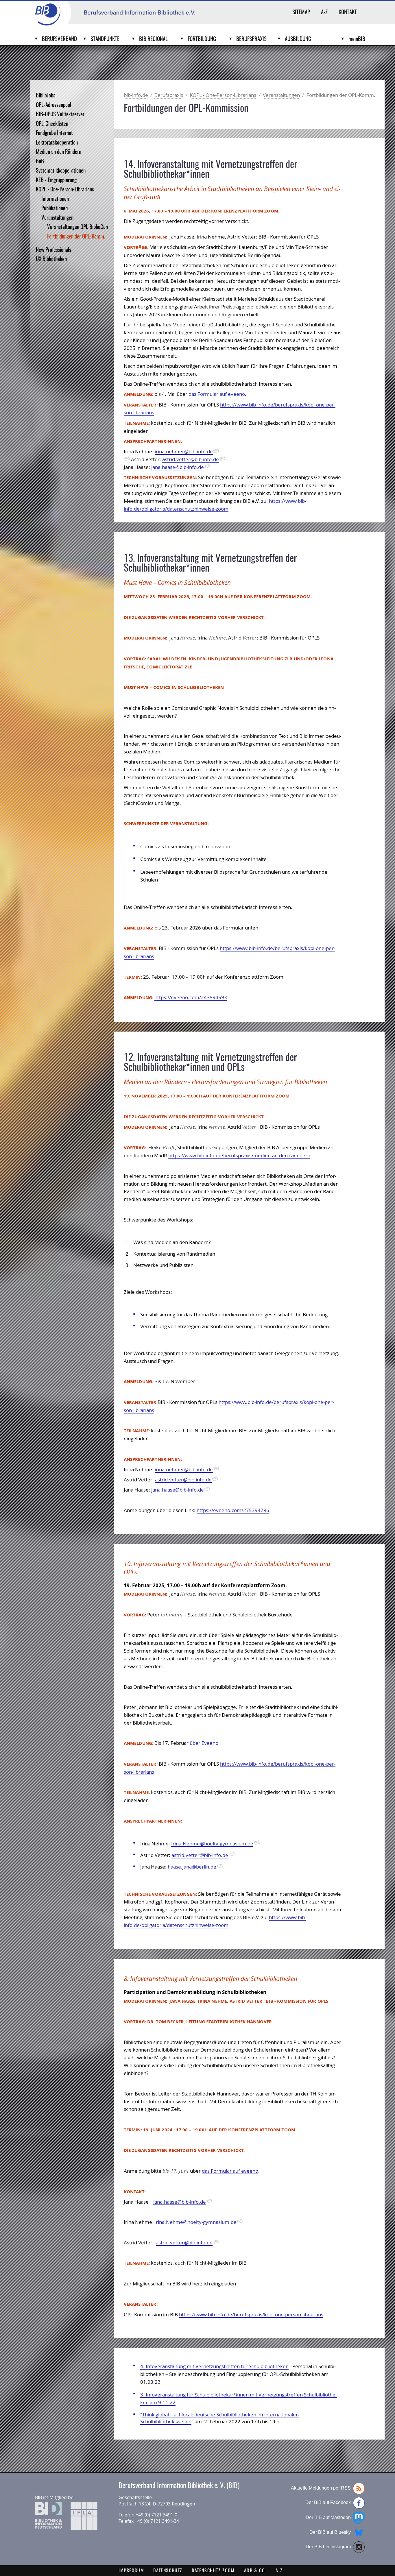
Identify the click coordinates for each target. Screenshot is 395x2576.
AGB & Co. (255, 2571)
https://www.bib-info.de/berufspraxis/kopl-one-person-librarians (251, 2314)
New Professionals (53, 250)
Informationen (55, 199)
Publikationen (55, 209)
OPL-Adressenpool (53, 105)
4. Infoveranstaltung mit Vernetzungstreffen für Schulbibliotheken (214, 2366)
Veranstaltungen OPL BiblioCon (77, 227)
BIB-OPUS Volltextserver (60, 115)
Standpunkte (105, 39)
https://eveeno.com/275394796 (233, 1510)
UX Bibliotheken (51, 259)
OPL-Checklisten (52, 124)
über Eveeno (204, 1743)
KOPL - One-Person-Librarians (65, 190)
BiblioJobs (46, 96)
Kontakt (348, 13)
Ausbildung (298, 39)
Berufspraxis (251, 39)
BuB (40, 162)
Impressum (131, 2571)
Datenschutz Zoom (213, 2571)
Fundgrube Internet (54, 133)
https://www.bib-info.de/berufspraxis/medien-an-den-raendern (239, 1155)
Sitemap (301, 13)
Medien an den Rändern (59, 152)
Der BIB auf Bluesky (330, 2532)
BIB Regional (153, 39)
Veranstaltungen (57, 218)
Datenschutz (168, 2571)
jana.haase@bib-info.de (178, 467)
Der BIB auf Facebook (328, 2502)
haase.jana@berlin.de (192, 1867)
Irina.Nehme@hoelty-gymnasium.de (212, 1844)
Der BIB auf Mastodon (328, 2517)
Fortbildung (202, 39)
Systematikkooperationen (61, 171)
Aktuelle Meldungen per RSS (321, 2488)
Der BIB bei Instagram (328, 2547)
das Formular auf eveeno (217, 394)
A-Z (324, 13)
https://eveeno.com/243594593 (191, 997)
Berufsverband (59, 39)
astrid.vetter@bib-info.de (191, 459)
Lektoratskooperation (57, 143)
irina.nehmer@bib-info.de (184, 451)
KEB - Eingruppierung (56, 181)
